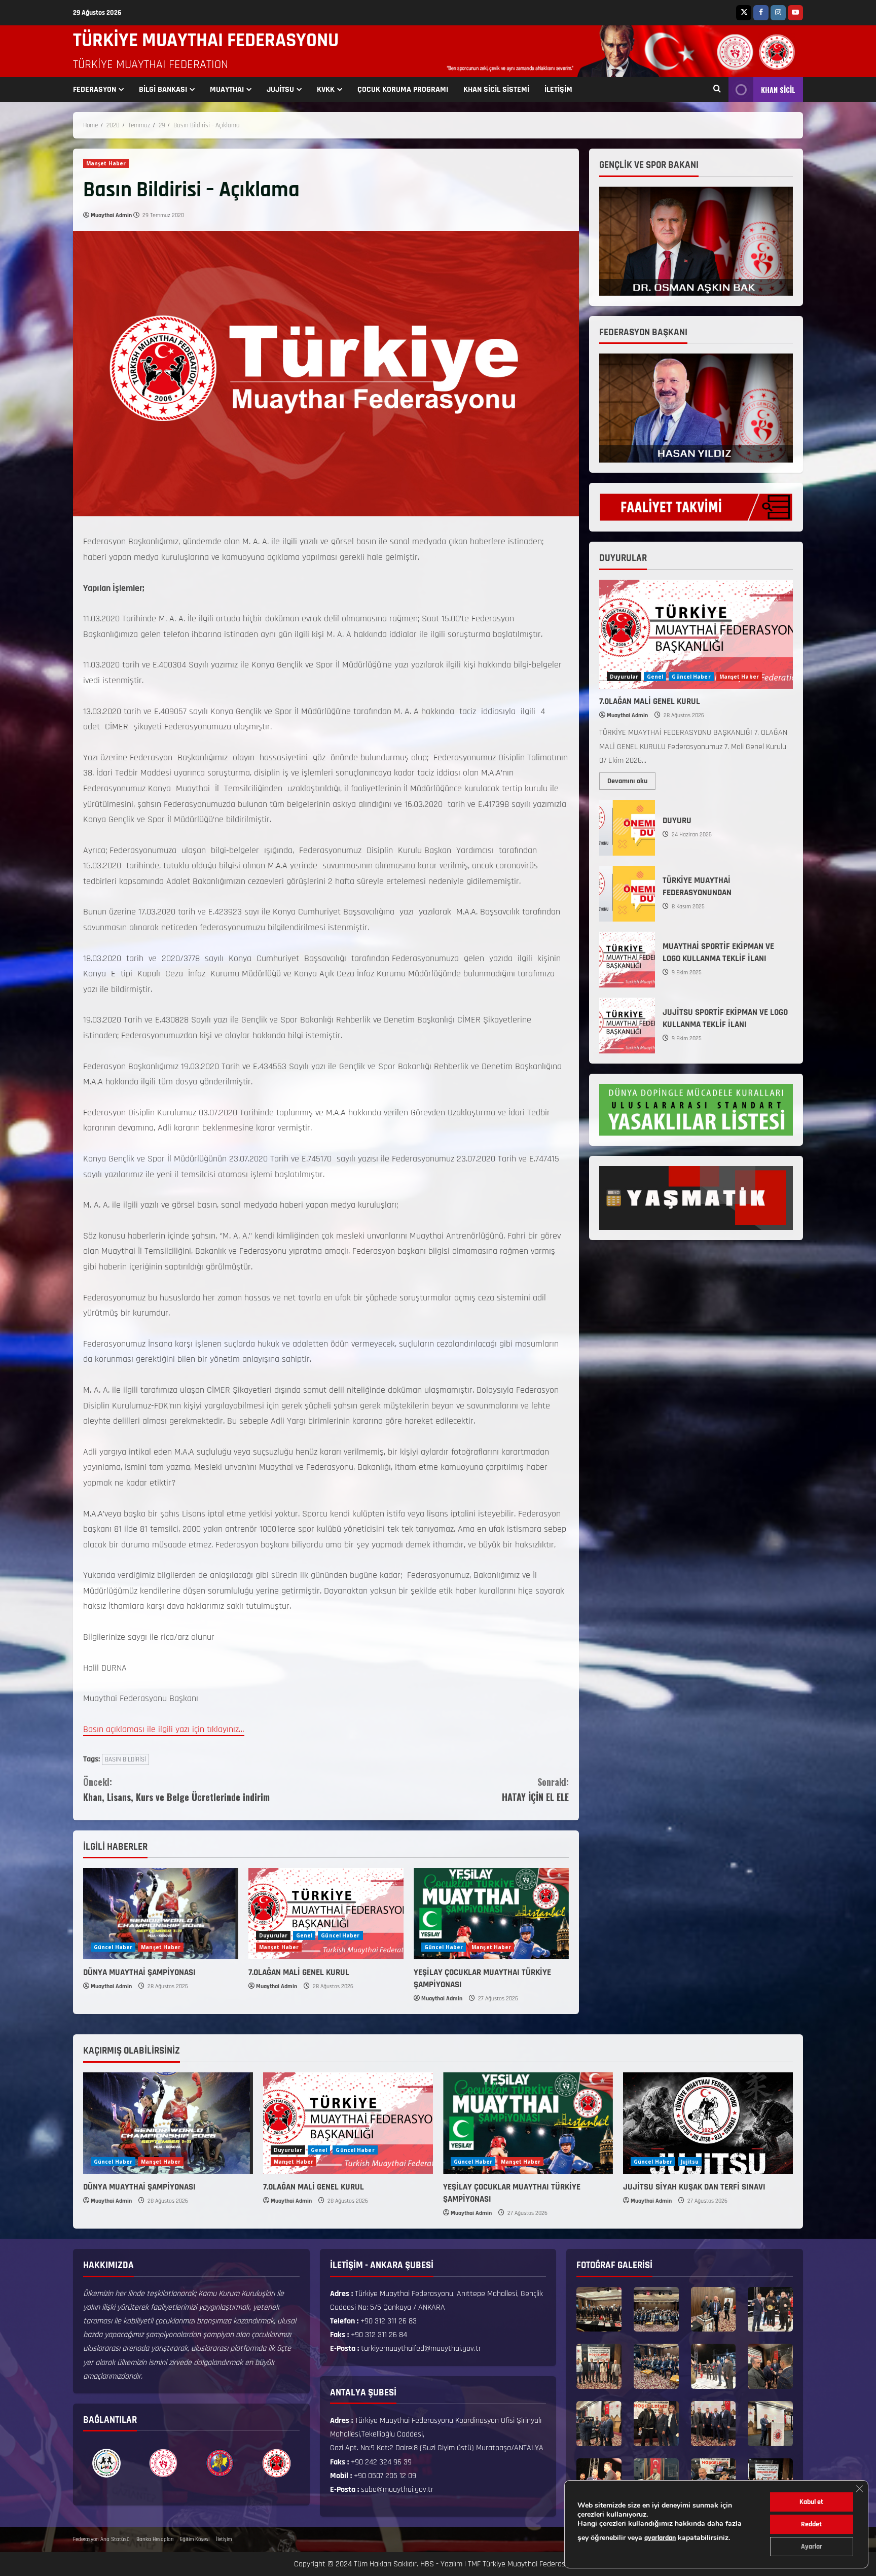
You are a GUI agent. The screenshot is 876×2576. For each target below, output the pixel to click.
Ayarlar (812, 2547)
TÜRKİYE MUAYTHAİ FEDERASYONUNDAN (627, 894)
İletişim (224, 2539)
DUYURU (627, 828)
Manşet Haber (106, 163)
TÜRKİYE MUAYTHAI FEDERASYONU (206, 41)
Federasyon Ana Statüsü (101, 2539)
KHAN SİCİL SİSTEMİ (496, 90)
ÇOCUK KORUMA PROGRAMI (403, 90)
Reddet (811, 2524)
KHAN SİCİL (778, 90)
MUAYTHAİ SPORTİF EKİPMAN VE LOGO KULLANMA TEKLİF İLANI (627, 960)
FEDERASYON (95, 90)
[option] (106, 2463)
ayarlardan (660, 2538)
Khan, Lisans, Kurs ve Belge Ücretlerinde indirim (176, 1790)
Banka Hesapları (155, 2539)
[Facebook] (761, 13)
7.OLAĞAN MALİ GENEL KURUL (299, 1972)
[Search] (717, 90)
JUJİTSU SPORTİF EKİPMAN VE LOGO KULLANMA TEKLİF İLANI (627, 1026)
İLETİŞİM (558, 90)
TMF (474, 2564)
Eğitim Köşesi (195, 2539)
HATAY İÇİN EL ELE (535, 1790)
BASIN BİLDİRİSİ (125, 1759)
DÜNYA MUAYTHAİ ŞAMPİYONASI (139, 1972)
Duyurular (273, 1935)
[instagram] (778, 13)
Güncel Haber (113, 1947)
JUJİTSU (280, 90)
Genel (304, 1935)
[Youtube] (795, 13)
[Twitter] (744, 13)
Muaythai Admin (111, 215)
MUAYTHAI (227, 90)
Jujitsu (690, 2162)
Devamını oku (631, 779)
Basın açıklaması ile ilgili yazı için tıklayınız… (164, 1729)
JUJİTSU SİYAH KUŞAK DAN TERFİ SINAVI (694, 2187)
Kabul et (811, 2502)
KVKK (326, 90)
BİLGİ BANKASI (163, 90)
